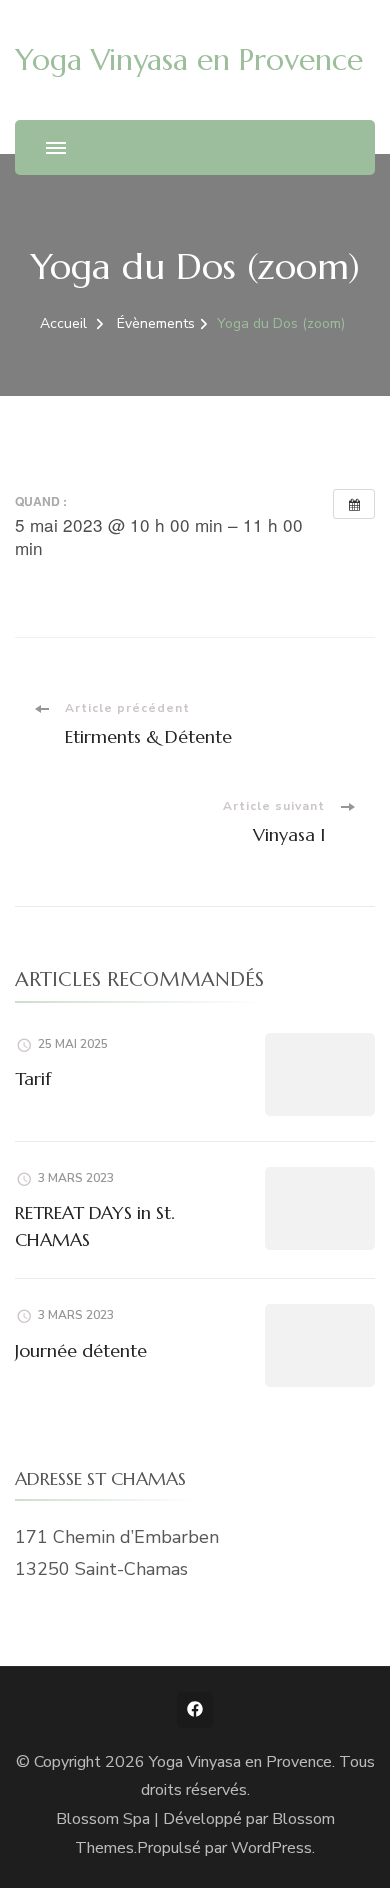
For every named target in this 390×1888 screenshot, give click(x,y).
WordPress (271, 1848)
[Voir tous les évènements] (354, 504)
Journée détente (81, 1350)
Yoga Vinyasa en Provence (189, 59)
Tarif (33, 1078)
